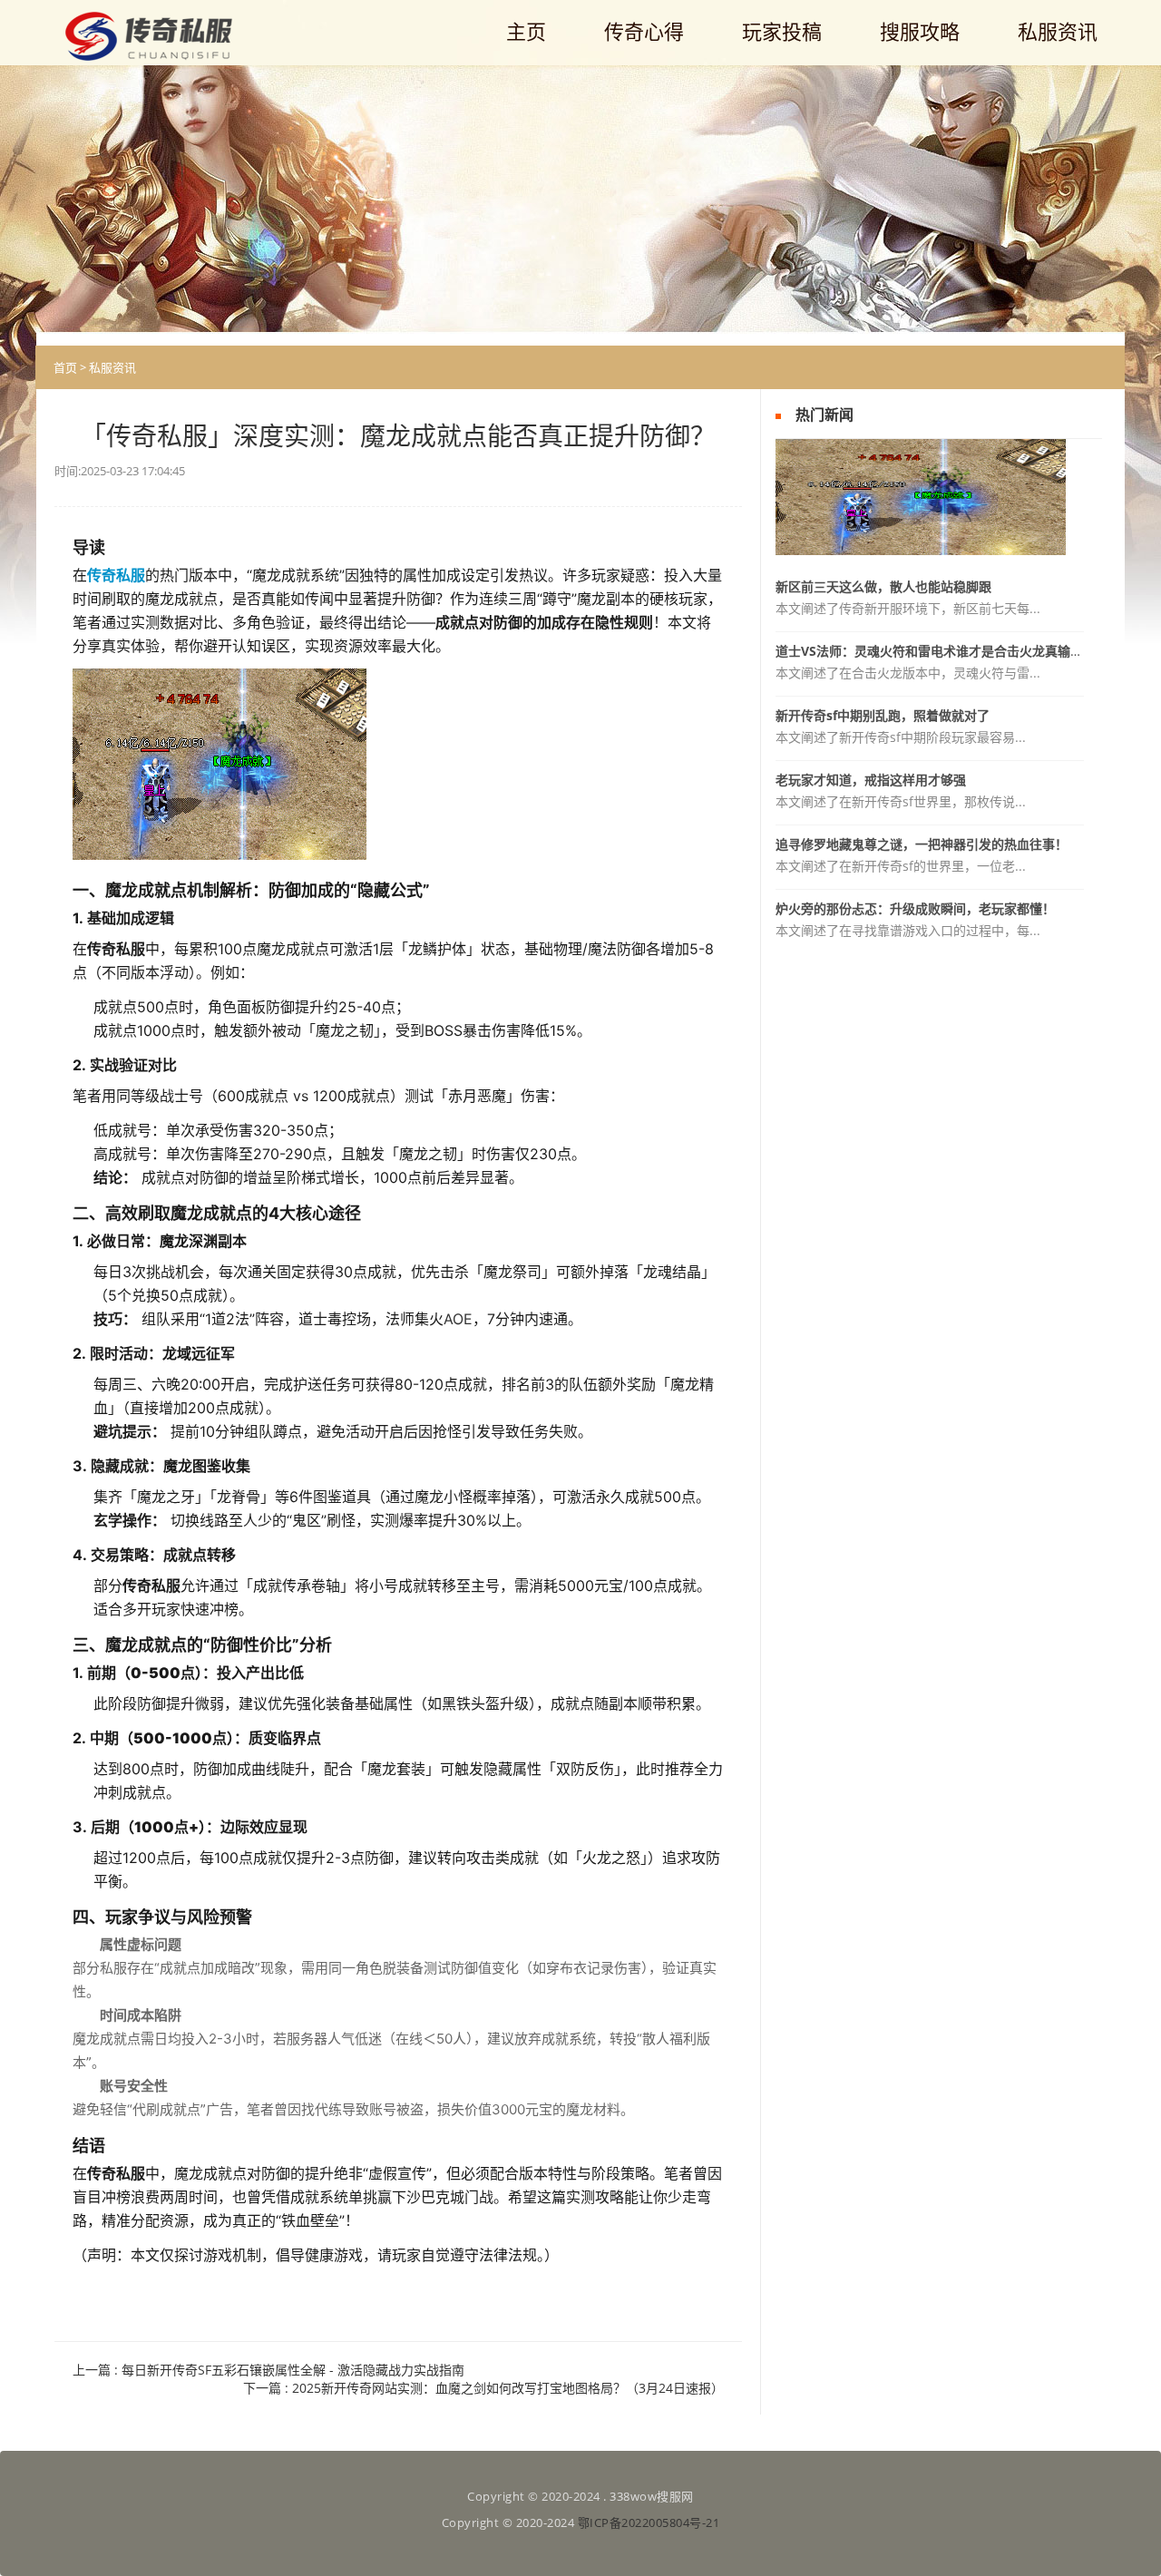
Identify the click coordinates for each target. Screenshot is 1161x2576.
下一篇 (483, 2388)
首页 (65, 367)
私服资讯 (112, 367)
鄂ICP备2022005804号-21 (649, 2522)
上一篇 (268, 2370)
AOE (458, 1319)
